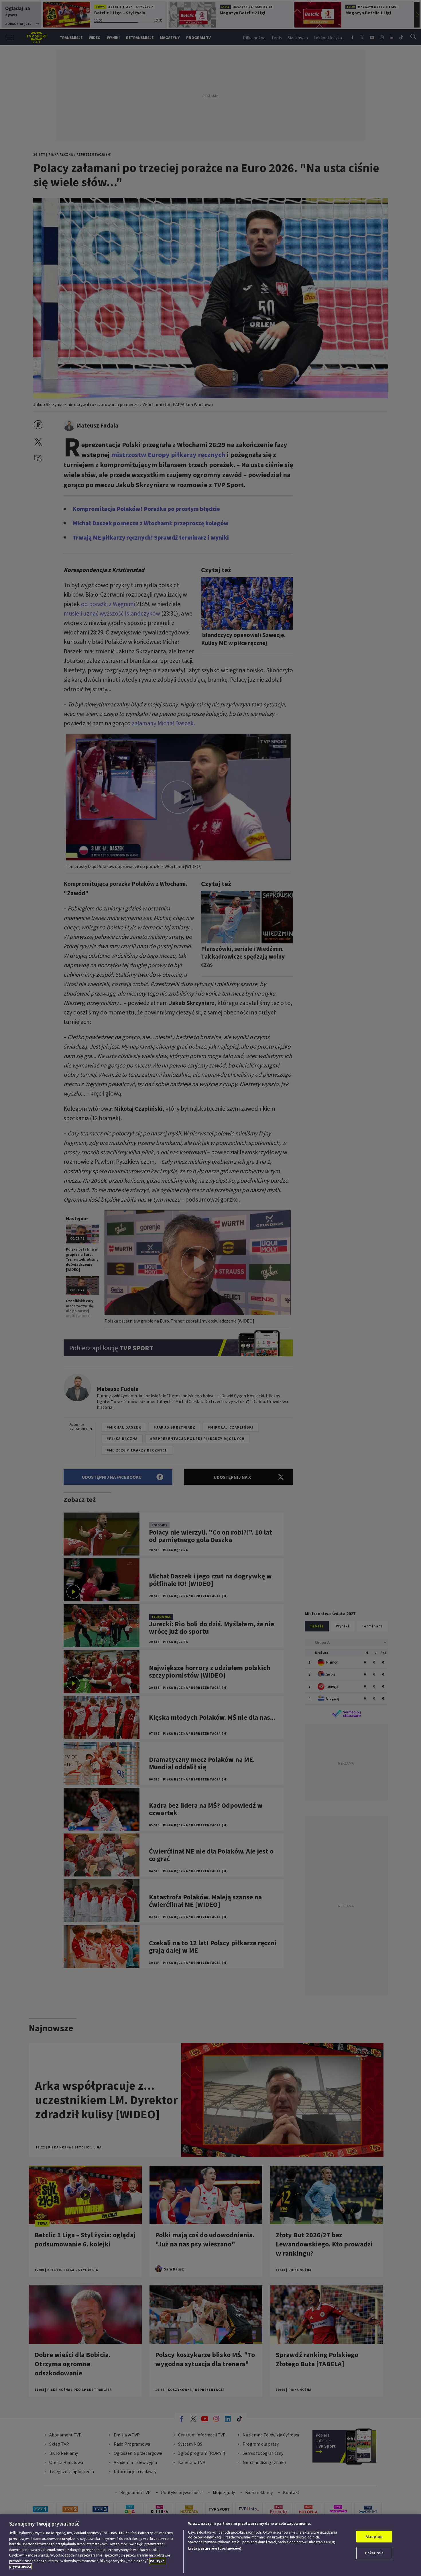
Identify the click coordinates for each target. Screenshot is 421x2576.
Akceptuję (374, 2537)
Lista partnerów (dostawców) (215, 2548)
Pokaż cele (374, 2553)
